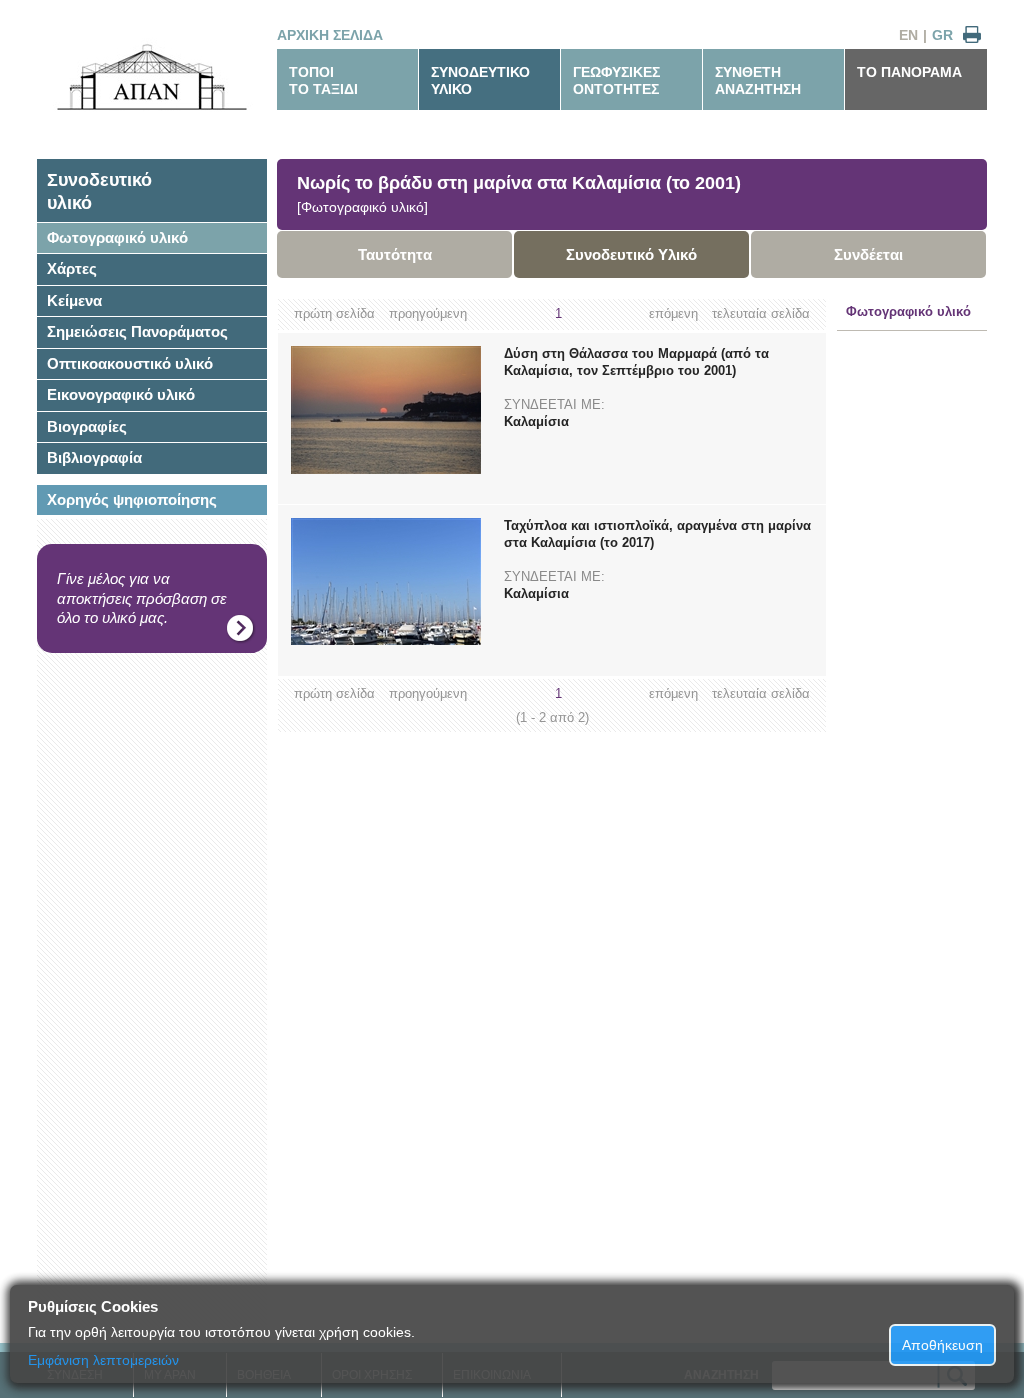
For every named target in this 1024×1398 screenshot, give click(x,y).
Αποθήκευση (942, 1345)
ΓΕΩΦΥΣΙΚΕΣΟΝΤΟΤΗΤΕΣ (616, 80)
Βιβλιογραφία (94, 457)
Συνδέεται (868, 254)
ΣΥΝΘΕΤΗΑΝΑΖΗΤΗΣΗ (758, 80)
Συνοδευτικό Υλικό (631, 254)
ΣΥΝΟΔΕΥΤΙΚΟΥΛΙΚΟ (480, 80)
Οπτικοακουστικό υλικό (130, 363)
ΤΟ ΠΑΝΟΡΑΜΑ (909, 72)
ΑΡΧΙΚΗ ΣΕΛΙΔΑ (330, 35)
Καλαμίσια (536, 421)
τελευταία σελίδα (761, 313)
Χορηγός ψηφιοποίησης (132, 499)
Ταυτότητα (395, 254)
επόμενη (673, 313)
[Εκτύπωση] (972, 35)
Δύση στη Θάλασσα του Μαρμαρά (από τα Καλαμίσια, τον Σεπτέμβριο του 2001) (636, 362)
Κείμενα (74, 300)
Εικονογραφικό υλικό (121, 394)
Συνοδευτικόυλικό (99, 191)
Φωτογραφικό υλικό (117, 237)
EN (908, 35)
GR (942, 35)
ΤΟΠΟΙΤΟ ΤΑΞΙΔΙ (323, 80)
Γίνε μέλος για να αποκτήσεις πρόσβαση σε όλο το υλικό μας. (142, 598)
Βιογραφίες (87, 426)
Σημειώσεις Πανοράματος (137, 331)
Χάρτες (72, 268)
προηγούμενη (428, 313)
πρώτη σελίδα (334, 313)
